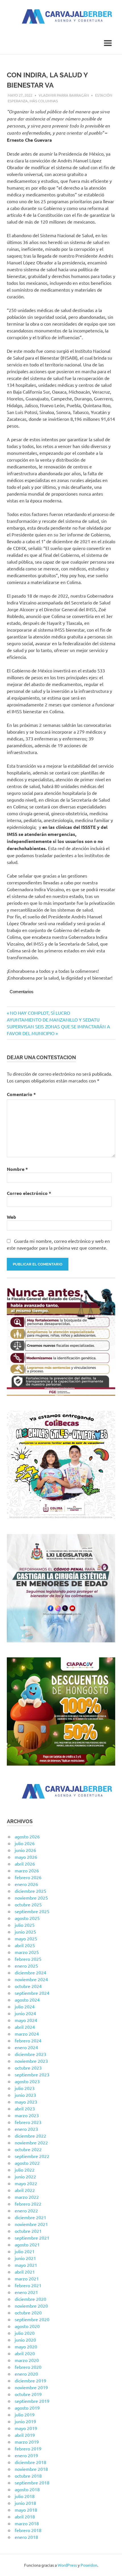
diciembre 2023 (30, 2054)
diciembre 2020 (30, 2299)
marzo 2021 (27, 2278)
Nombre (17, 1169)
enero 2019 (26, 2455)
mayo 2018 (26, 2510)
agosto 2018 (27, 2489)
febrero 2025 (28, 1959)
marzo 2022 (27, 2197)
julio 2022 (25, 2170)
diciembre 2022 (30, 2136)
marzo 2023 (27, 2115)
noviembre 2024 (31, 1979)
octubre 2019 (28, 2394)
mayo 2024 (26, 2020)
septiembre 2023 (32, 2074)
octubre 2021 (28, 2231)
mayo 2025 (26, 1938)
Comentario (21, 1094)
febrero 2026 (28, 1877)
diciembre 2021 (30, 2217)
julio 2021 (25, 2251)
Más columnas (44, 101)
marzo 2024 (27, 2034)
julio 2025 (25, 1925)
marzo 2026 (27, 1870)
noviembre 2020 (31, 2306)
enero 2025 (26, 1966)
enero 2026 (26, 1884)
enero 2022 (26, 2210)
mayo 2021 (26, 2265)
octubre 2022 (28, 2149)
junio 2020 (25, 2340)
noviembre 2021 (31, 2224)
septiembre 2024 (32, 1993)
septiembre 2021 (32, 2238)
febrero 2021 (28, 2285)
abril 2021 (25, 2272)
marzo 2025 (27, 1952)
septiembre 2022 (32, 2156)
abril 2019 (25, 2435)
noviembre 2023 (31, 2061)
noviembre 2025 (31, 1898)
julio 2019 (25, 2414)
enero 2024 (26, 2047)
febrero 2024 (28, 2040)
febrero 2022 (28, 2204)
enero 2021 (26, 2292)
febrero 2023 (28, 2122)
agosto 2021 (27, 2244)
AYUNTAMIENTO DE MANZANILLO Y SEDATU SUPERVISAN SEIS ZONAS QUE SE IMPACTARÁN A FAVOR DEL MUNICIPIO (58, 1026)
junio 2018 (25, 2503)
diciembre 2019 (30, 2380)
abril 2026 (25, 1864)
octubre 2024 (28, 1986)
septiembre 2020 (32, 2319)
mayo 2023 (26, 2102)
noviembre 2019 (31, 2387)
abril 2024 (25, 2027)
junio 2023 (25, 2095)
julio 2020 (25, 2333)
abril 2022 (25, 2190)
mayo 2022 (26, 2183)
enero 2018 (26, 2537)
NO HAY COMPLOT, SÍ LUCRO (40, 1013)
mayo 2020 (26, 2346)
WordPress (67, 2565)
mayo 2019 (26, 2428)
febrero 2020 (28, 2367)
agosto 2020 (27, 2326)
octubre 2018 (28, 2476)
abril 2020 (25, 2353)
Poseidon (89, 2565)
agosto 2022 (27, 2163)
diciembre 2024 (30, 1972)
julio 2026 (25, 1843)
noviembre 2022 (31, 2142)
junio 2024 (25, 2013)
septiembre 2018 (32, 2482)
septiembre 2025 (32, 1911)
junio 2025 (25, 1932)
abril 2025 (25, 1945)
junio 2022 (25, 2176)
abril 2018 (25, 2516)
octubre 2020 (28, 2312)
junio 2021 (25, 2258)
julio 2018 (25, 2496)
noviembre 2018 (31, 2469)
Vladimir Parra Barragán (64, 95)
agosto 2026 (27, 1836)
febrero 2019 (28, 2448)
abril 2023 (25, 2108)
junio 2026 (25, 1850)
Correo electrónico (29, 1193)
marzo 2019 (27, 2442)
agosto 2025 (27, 1918)
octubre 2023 (28, 2068)
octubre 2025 (28, 1904)
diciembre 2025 (30, 1891)
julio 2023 (25, 2088)
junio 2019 (25, 2421)
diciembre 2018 (30, 2462)
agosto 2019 (27, 2408)
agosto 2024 (27, 2000)
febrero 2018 (28, 2530)
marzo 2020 (27, 2360)
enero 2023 (26, 2129)
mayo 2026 (26, 1857)
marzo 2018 (27, 2523)
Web (11, 1217)
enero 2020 (26, 2374)
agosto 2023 (27, 2081)
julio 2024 (25, 2006)
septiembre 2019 (32, 2401)
